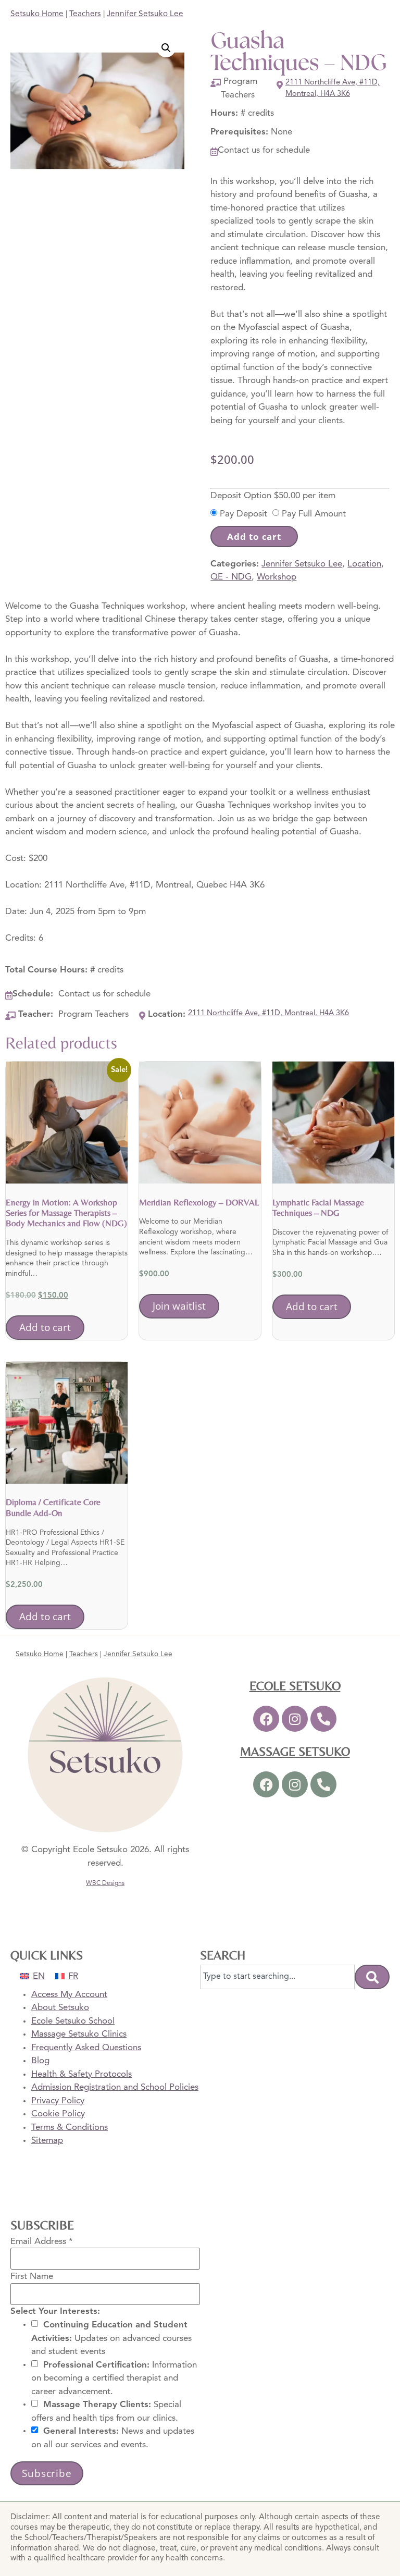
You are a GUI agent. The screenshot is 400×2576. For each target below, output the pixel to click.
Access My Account (69, 1995)
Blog (40, 2061)
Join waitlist (179, 1306)
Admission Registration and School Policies (115, 2087)
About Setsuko (60, 2008)
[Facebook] (266, 1719)
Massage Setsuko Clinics (79, 2034)
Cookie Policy (58, 2114)
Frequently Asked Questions (86, 2048)
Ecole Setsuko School (73, 2021)
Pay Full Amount (314, 514)
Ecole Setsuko (295, 1686)
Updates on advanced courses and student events (111, 2338)
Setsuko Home (37, 14)
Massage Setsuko (295, 1751)
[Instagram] (295, 1719)
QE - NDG (231, 577)
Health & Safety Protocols (82, 2074)
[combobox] (277, 1977)
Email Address (42, 2241)
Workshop (277, 577)
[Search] (372, 1977)
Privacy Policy (58, 2101)
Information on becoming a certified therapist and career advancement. (114, 2378)
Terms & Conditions (70, 2128)
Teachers (85, 14)
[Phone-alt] (323, 1719)
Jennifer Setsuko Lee (145, 14)
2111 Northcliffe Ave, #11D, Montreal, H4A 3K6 (333, 88)
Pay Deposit (243, 514)
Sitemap (47, 2141)
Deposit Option (273, 495)
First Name (32, 2277)
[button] (166, 48)
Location (364, 564)
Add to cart (254, 537)
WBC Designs (105, 1883)
